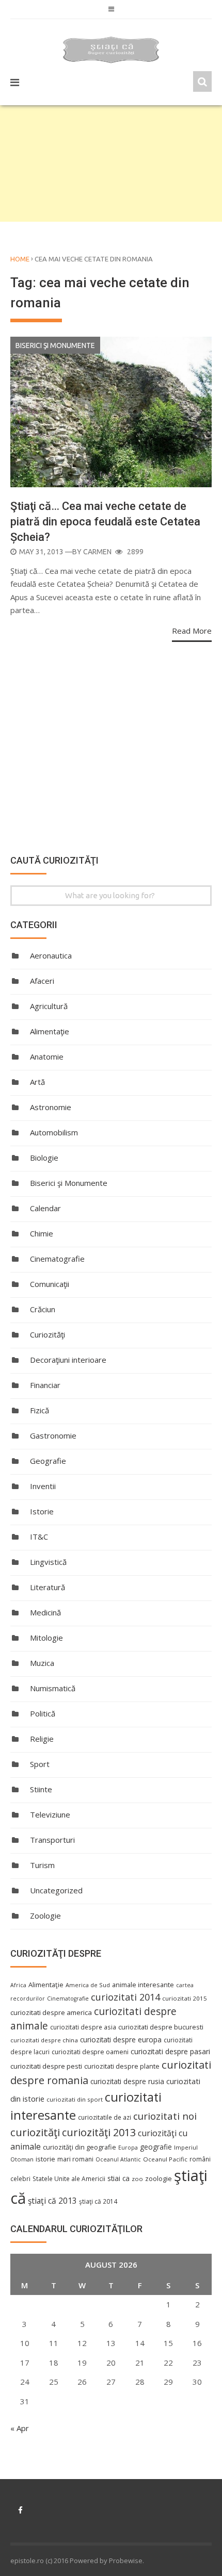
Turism (42, 1865)
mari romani (75, 2159)
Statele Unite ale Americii (69, 2178)
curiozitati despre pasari (170, 2051)
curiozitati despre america (51, 2012)
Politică (43, 1713)
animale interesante (143, 1985)
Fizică (39, 1410)
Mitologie (46, 1638)
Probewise (126, 2561)
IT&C (39, 1537)
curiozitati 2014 (125, 1997)
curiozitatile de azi (105, 2117)
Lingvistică (48, 1562)
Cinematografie (57, 1259)
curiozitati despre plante (122, 2066)
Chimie (42, 1233)
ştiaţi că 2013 (52, 2201)
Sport (40, 1764)
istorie (45, 2159)
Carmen (97, 552)
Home (20, 259)
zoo (137, 2179)
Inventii (43, 1486)
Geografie (48, 1461)
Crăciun (43, 1309)
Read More (192, 631)
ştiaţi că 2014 (98, 2201)
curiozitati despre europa (121, 2040)
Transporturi (52, 1840)
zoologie (158, 2179)
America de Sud (88, 1985)
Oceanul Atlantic (118, 2159)
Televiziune (50, 1814)
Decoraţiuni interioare (68, 1360)
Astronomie (51, 1107)
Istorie (42, 1511)
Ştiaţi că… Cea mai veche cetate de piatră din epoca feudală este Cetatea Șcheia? (105, 522)
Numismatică (53, 1688)
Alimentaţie (50, 1031)
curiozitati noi (165, 2116)
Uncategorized (56, 1890)
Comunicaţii (50, 1284)
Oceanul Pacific (165, 2159)
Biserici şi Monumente (55, 345)
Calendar (45, 1208)
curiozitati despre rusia (127, 2081)
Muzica (42, 1663)
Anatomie (47, 1056)
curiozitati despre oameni (90, 2052)
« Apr (20, 2428)
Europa (128, 2148)
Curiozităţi (47, 1334)
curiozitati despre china (44, 2040)
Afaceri (42, 981)
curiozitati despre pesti (46, 2066)
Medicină (45, 1612)
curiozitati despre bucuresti (161, 2027)
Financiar (45, 1385)
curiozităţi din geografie (80, 2147)
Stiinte (41, 1789)
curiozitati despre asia (83, 2027)
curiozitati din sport (75, 2099)
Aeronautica (51, 955)
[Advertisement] (111, 163)
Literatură (47, 1587)
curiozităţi (35, 2132)
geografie (156, 2147)
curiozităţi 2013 (99, 2132)
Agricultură (49, 1006)
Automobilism (54, 1132)
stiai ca (118, 2178)
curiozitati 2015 (185, 1998)
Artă (37, 1082)
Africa (18, 1985)
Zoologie (45, 1916)
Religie (42, 1739)
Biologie (44, 1158)
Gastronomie (53, 1435)
